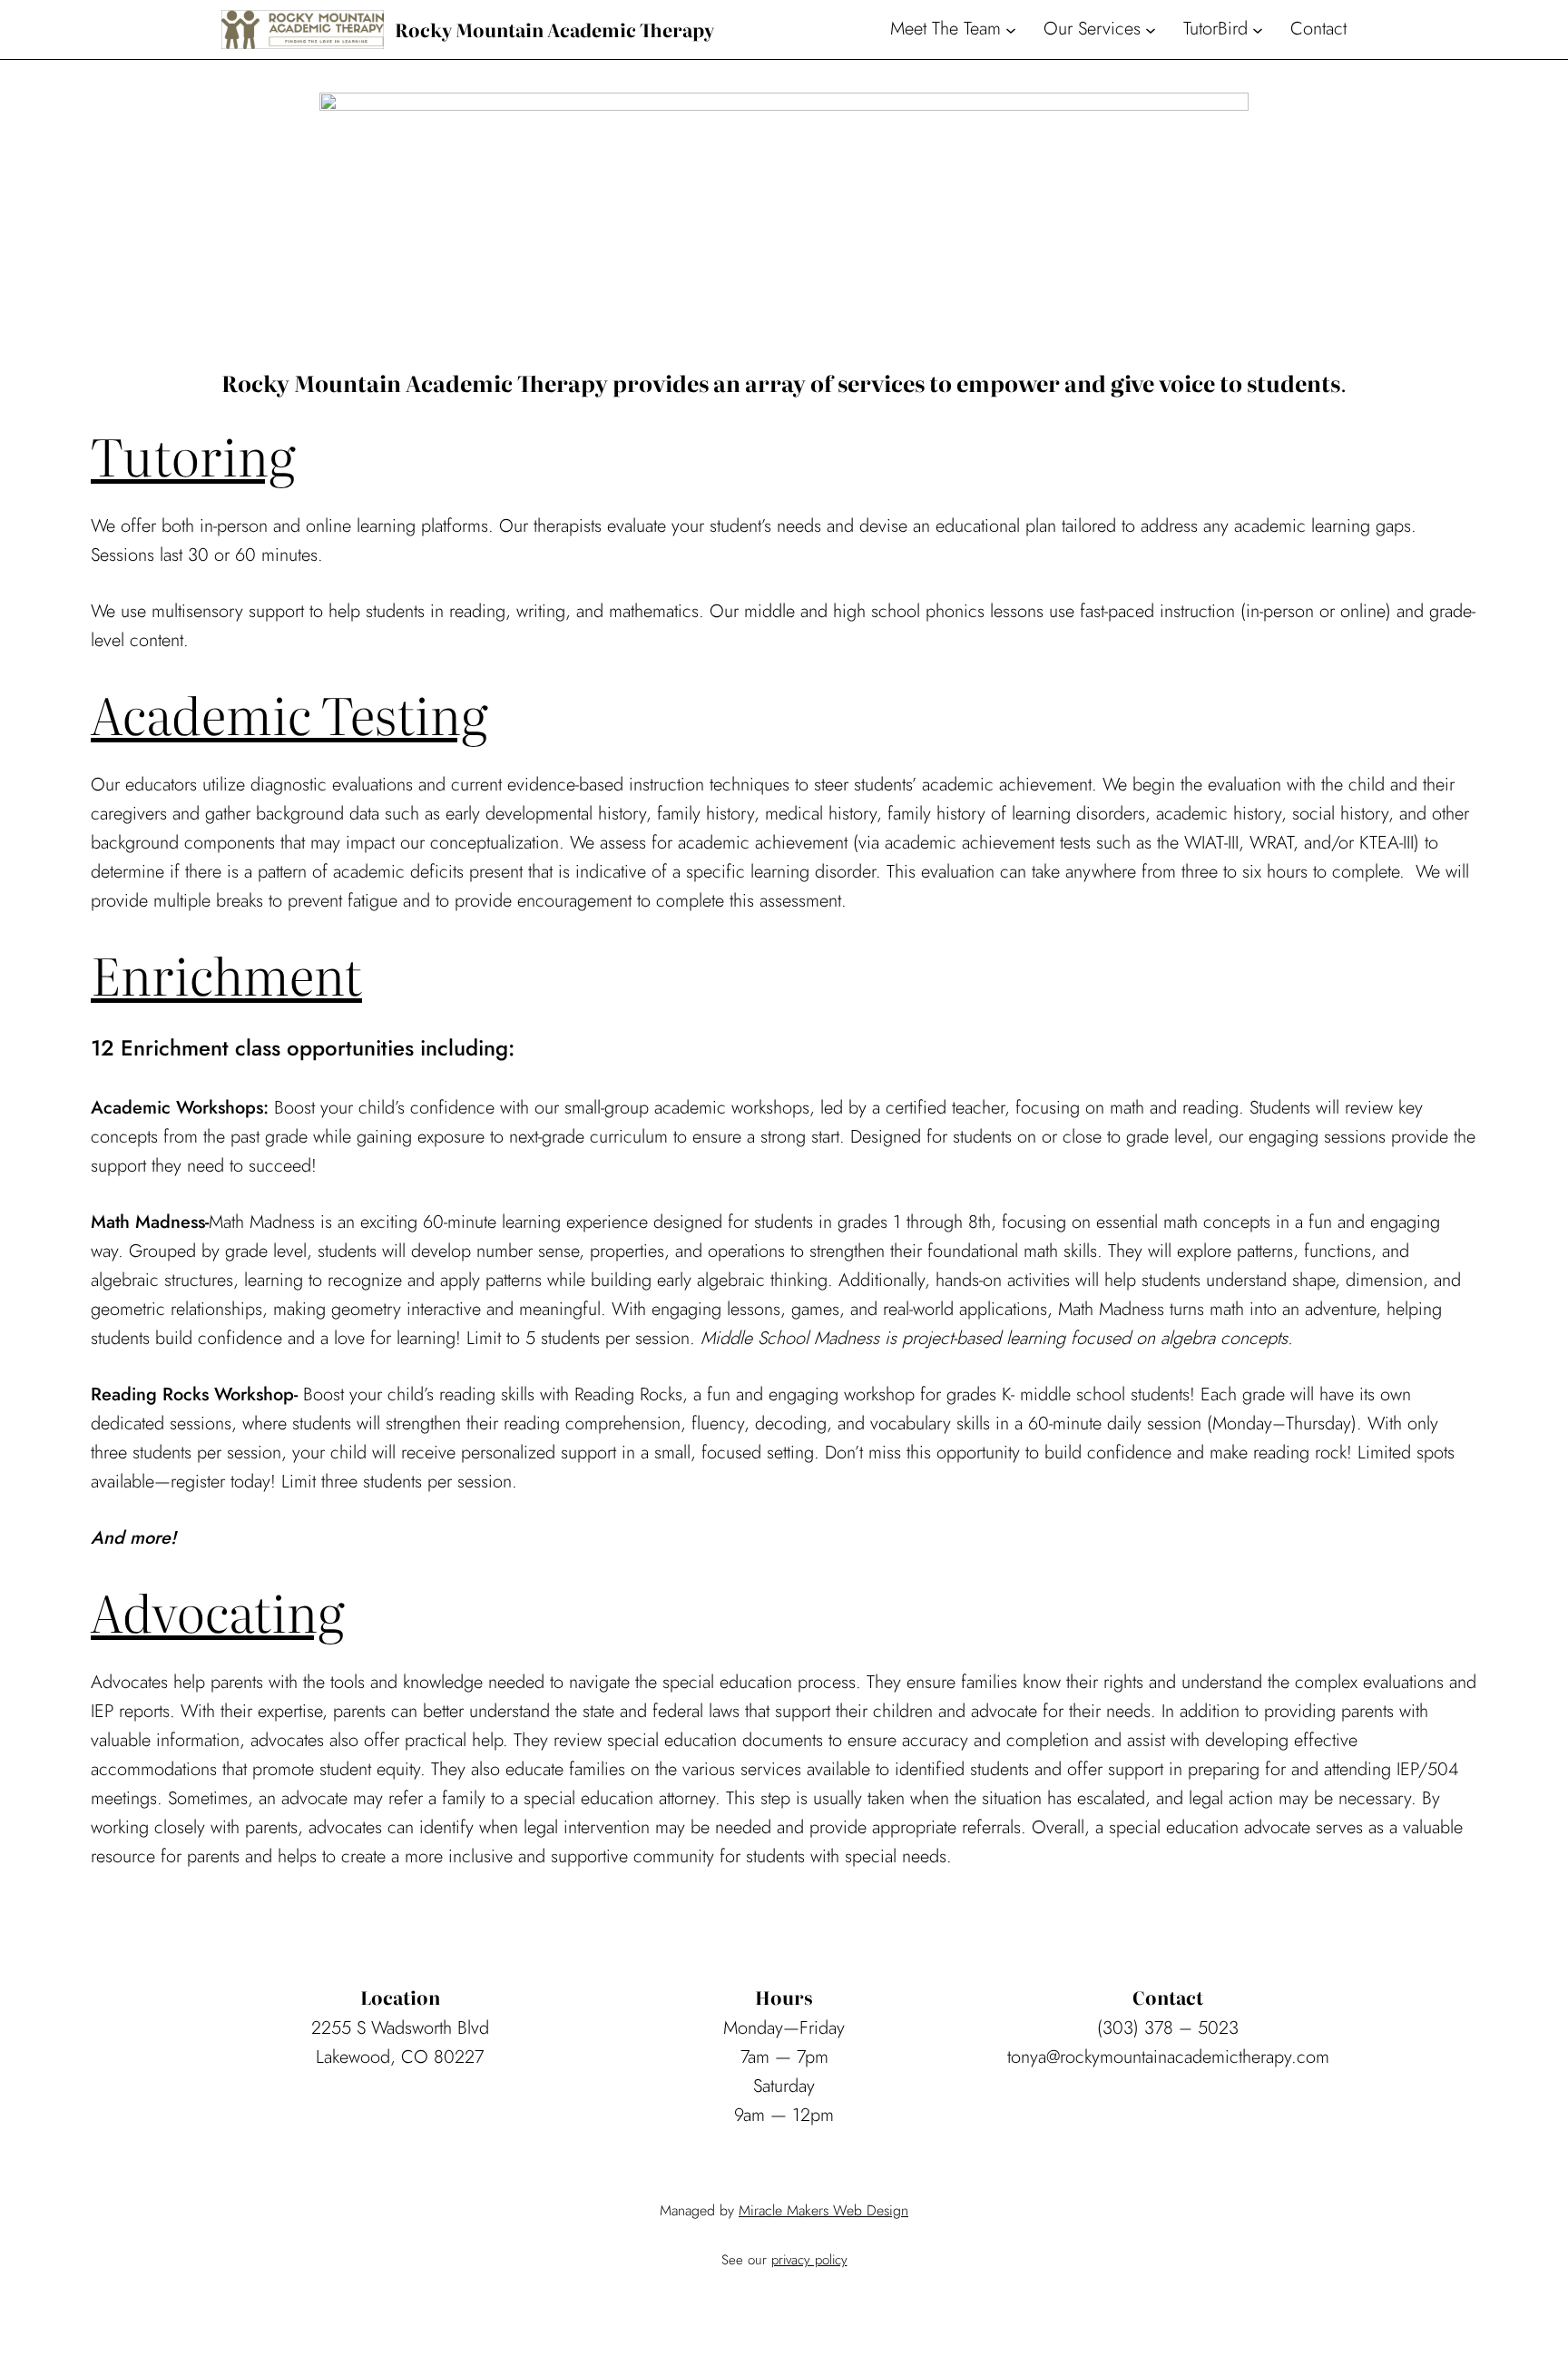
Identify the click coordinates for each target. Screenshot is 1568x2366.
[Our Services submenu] (1151, 29)
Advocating (217, 1610)
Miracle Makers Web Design (823, 2210)
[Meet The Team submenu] (1011, 29)
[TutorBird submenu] (1258, 29)
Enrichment (226, 973)
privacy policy (809, 2260)
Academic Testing (289, 713)
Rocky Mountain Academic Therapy (554, 29)
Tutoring (193, 454)
